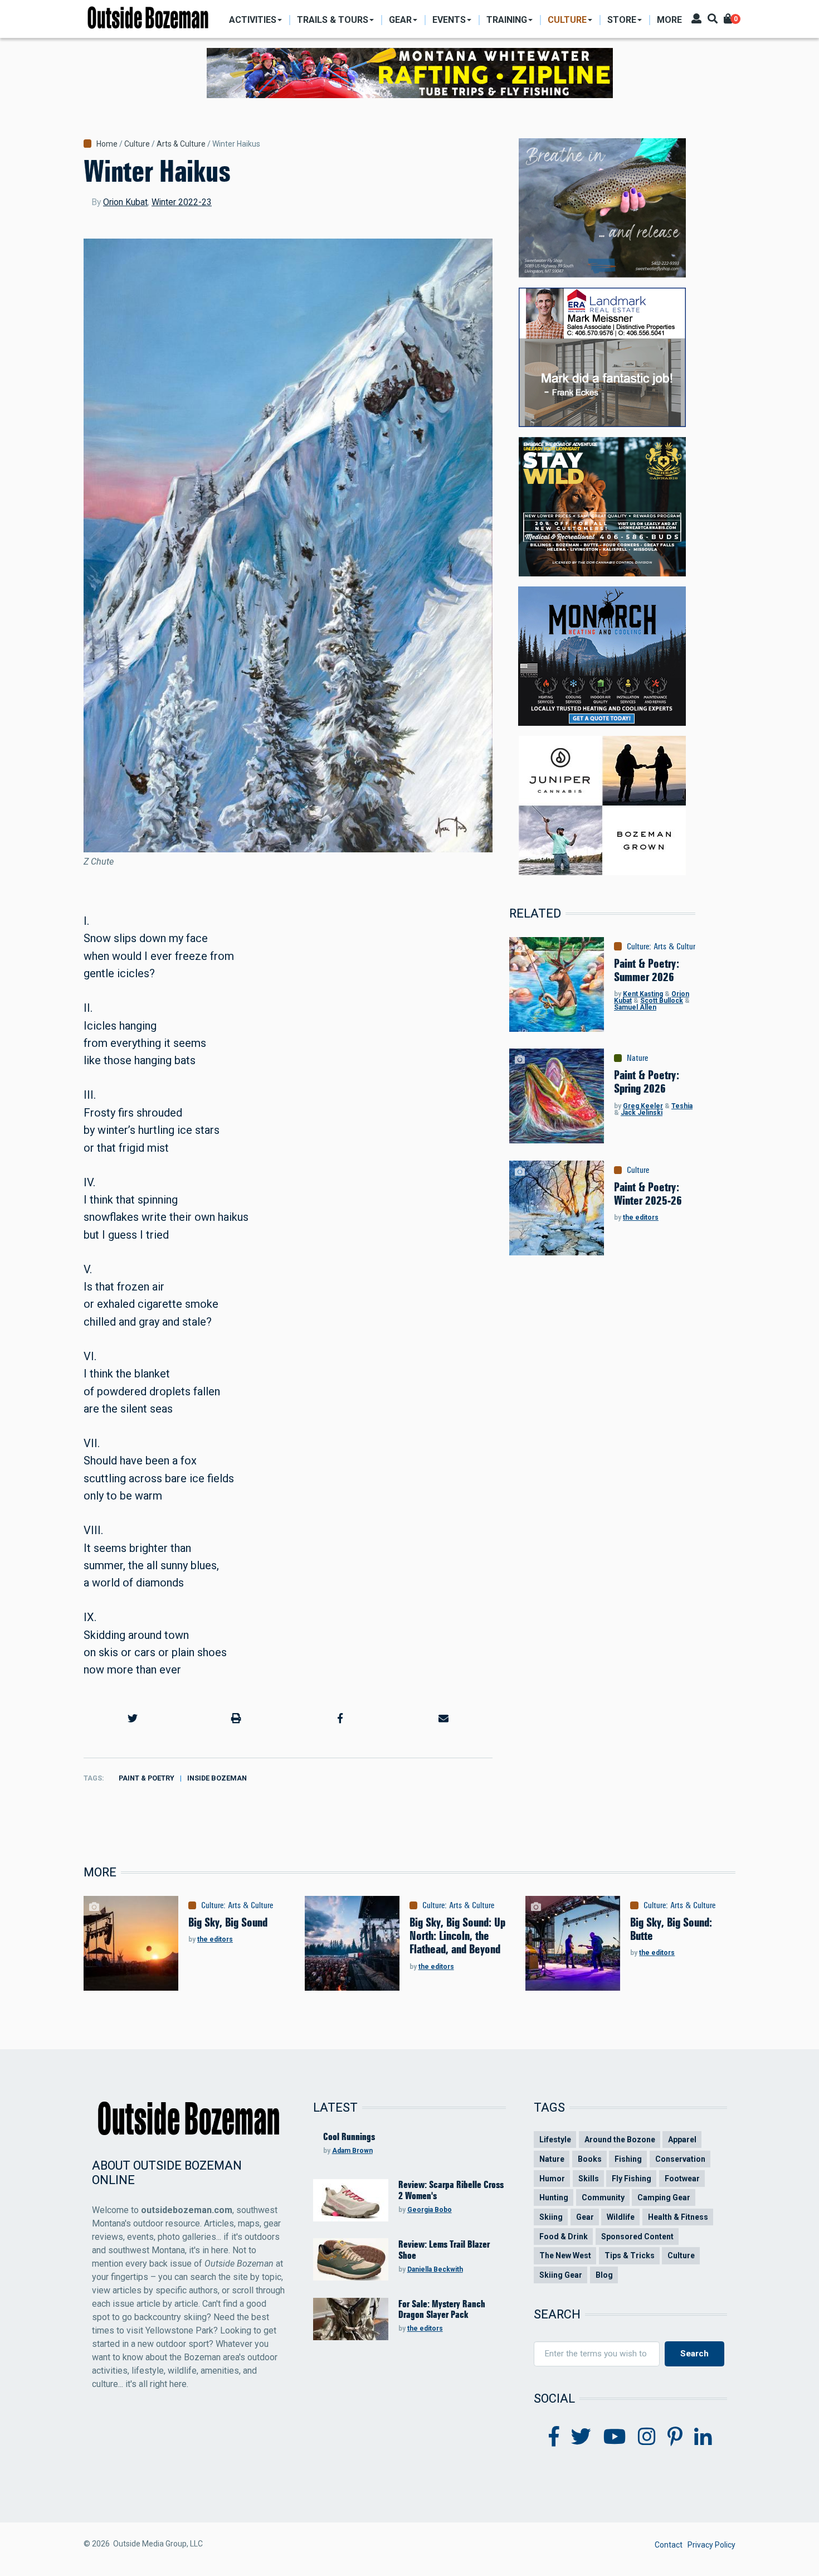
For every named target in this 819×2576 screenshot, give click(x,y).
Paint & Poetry (147, 1778)
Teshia (682, 1106)
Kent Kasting (643, 994)
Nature (637, 1058)
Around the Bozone (620, 2140)
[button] (133, 1718)
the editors (641, 1217)
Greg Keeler (643, 1106)
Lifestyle (555, 2140)
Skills (589, 2179)
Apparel (682, 2140)
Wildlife (621, 2217)
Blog (604, 2275)
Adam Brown (352, 2151)
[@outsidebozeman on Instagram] (647, 2437)
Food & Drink (564, 2237)
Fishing (628, 2159)
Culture (137, 144)
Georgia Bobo (430, 2210)
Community (603, 2197)
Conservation (680, 2159)
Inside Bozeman (217, 1778)
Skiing (551, 2217)
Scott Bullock (662, 1001)
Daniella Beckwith (435, 2269)
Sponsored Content (637, 2237)
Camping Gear (664, 2197)
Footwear (682, 2179)
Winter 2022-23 (182, 202)
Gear (585, 2217)
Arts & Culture (181, 144)
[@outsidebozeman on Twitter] (581, 2437)
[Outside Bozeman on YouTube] (615, 2437)
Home (107, 144)
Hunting (554, 2197)
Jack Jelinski (642, 1113)
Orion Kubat (125, 202)
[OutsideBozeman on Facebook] (554, 2437)
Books (590, 2159)
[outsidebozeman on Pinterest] (675, 2437)
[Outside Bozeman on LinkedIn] (703, 2437)
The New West (565, 2255)
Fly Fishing (632, 2179)
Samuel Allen (635, 1007)
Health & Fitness (678, 2217)
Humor (552, 2179)
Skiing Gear (561, 2275)
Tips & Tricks (630, 2255)
